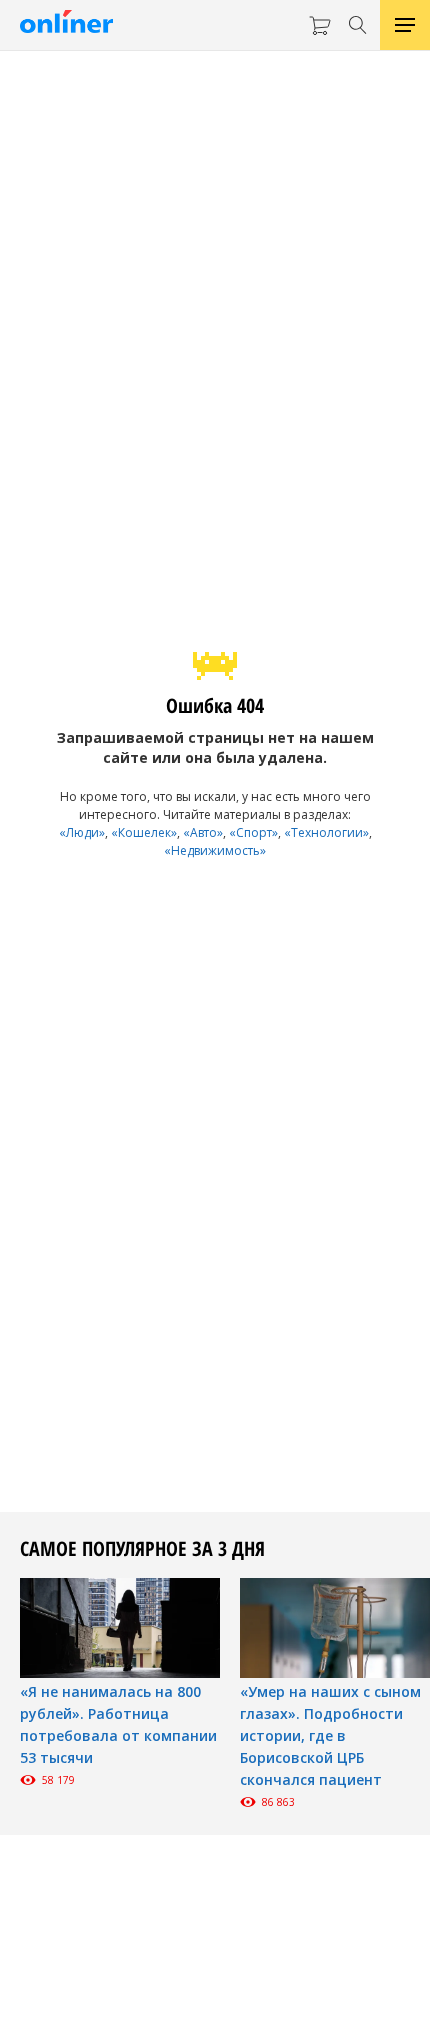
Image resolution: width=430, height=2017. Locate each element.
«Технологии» (326, 832)
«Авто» (203, 832)
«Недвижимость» (215, 850)
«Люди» (82, 832)
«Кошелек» (144, 832)
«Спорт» (253, 832)
